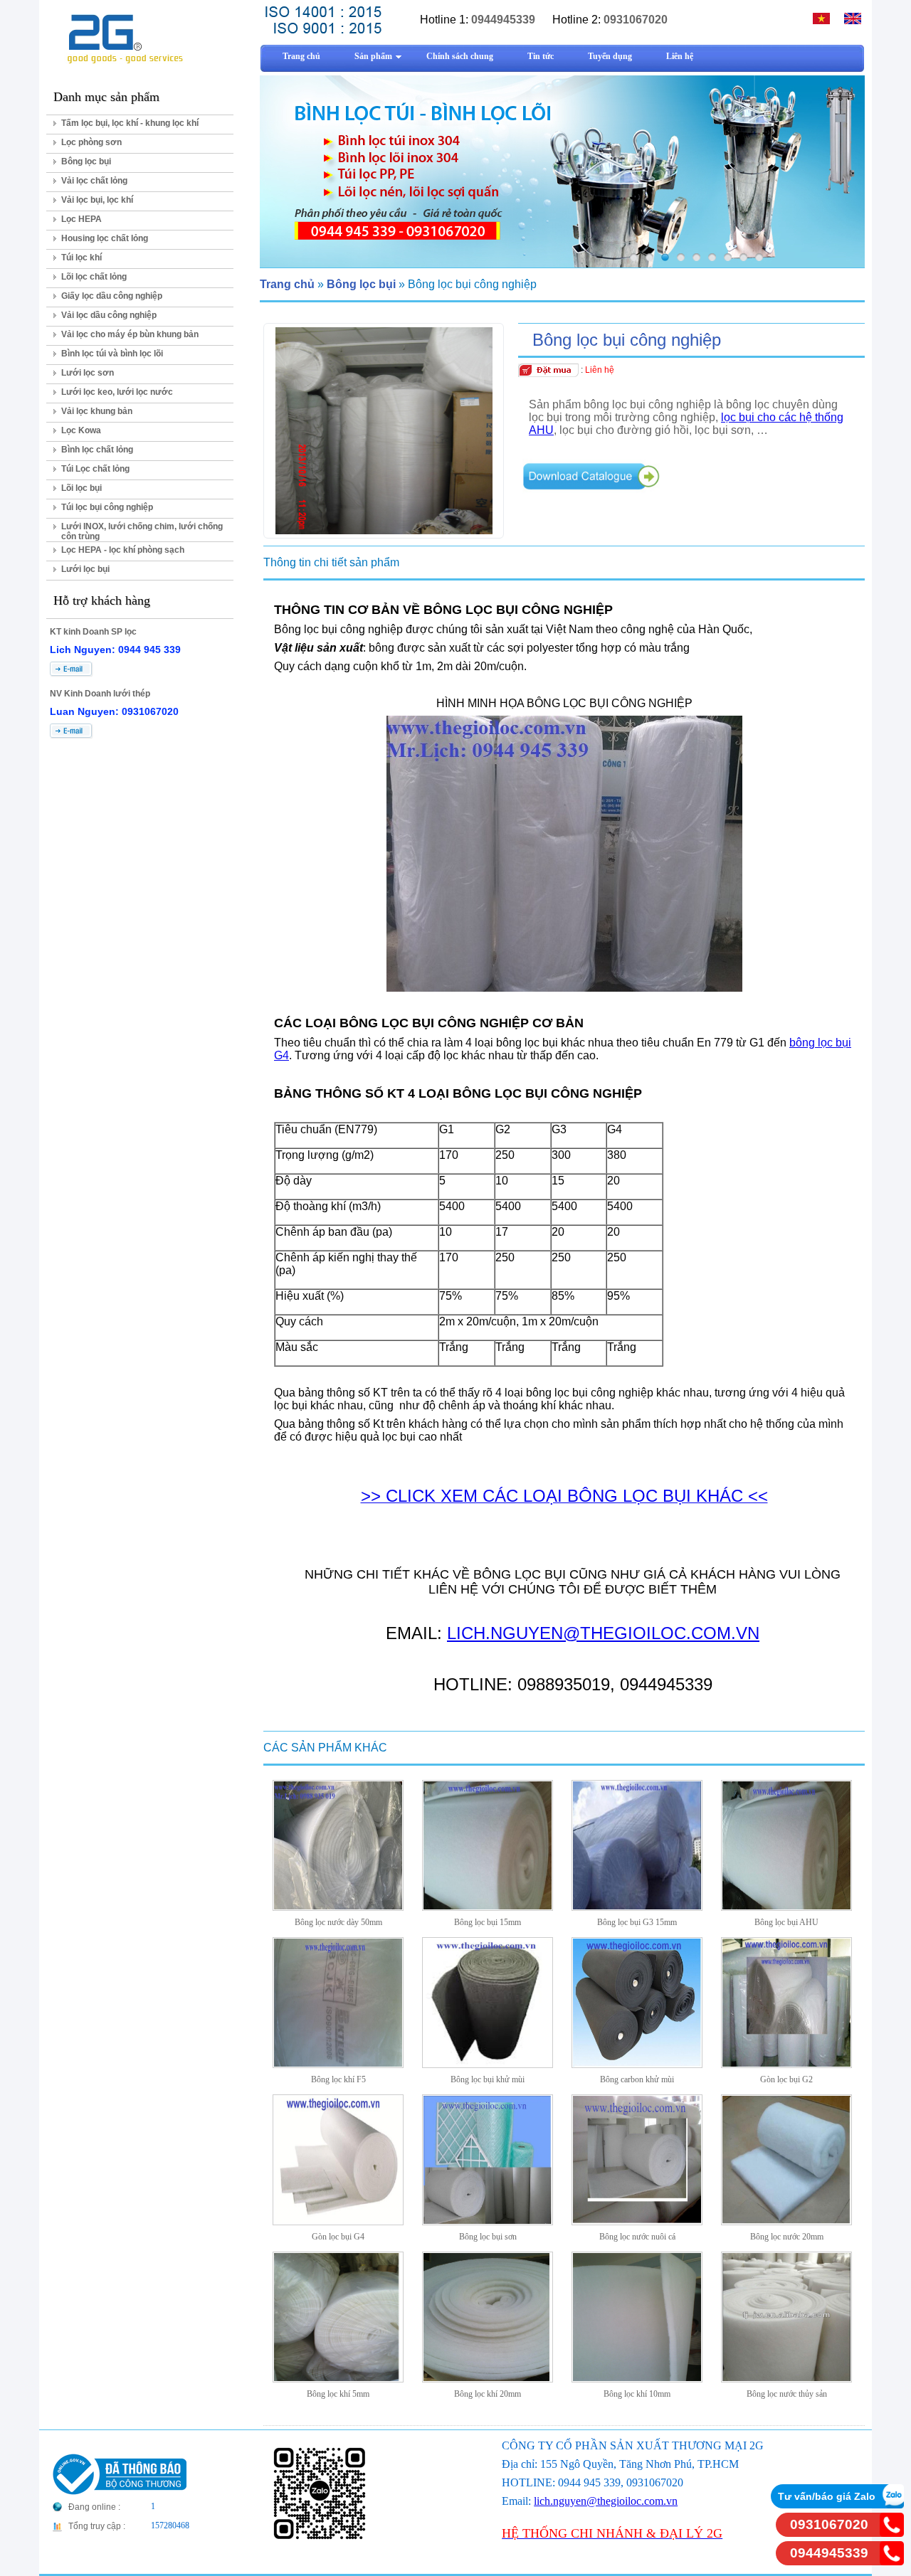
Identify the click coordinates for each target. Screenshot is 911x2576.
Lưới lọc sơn (88, 373)
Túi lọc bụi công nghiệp (107, 507)
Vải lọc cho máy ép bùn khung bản (130, 334)
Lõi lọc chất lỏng (94, 277)
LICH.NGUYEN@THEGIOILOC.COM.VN (603, 1633)
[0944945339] (892, 2561)
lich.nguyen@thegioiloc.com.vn (606, 2501)
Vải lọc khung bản (97, 411)
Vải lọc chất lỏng (94, 181)
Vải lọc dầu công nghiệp (109, 315)
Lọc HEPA (81, 219)
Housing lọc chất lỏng (105, 238)
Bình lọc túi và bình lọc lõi (112, 354)
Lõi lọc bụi (81, 488)
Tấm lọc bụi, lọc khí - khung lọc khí (130, 123)
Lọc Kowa (81, 430)
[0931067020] (892, 2533)
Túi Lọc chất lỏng (95, 469)
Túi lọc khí (81, 258)
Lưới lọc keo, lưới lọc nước (117, 392)
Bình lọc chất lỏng (97, 450)
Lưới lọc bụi (85, 569)
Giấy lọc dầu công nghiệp (112, 296)
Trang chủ (287, 284)
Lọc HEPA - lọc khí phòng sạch (123, 550)
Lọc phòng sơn (91, 142)
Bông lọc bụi (86, 161)
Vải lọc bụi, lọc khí (97, 200)
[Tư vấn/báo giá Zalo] (892, 2505)
